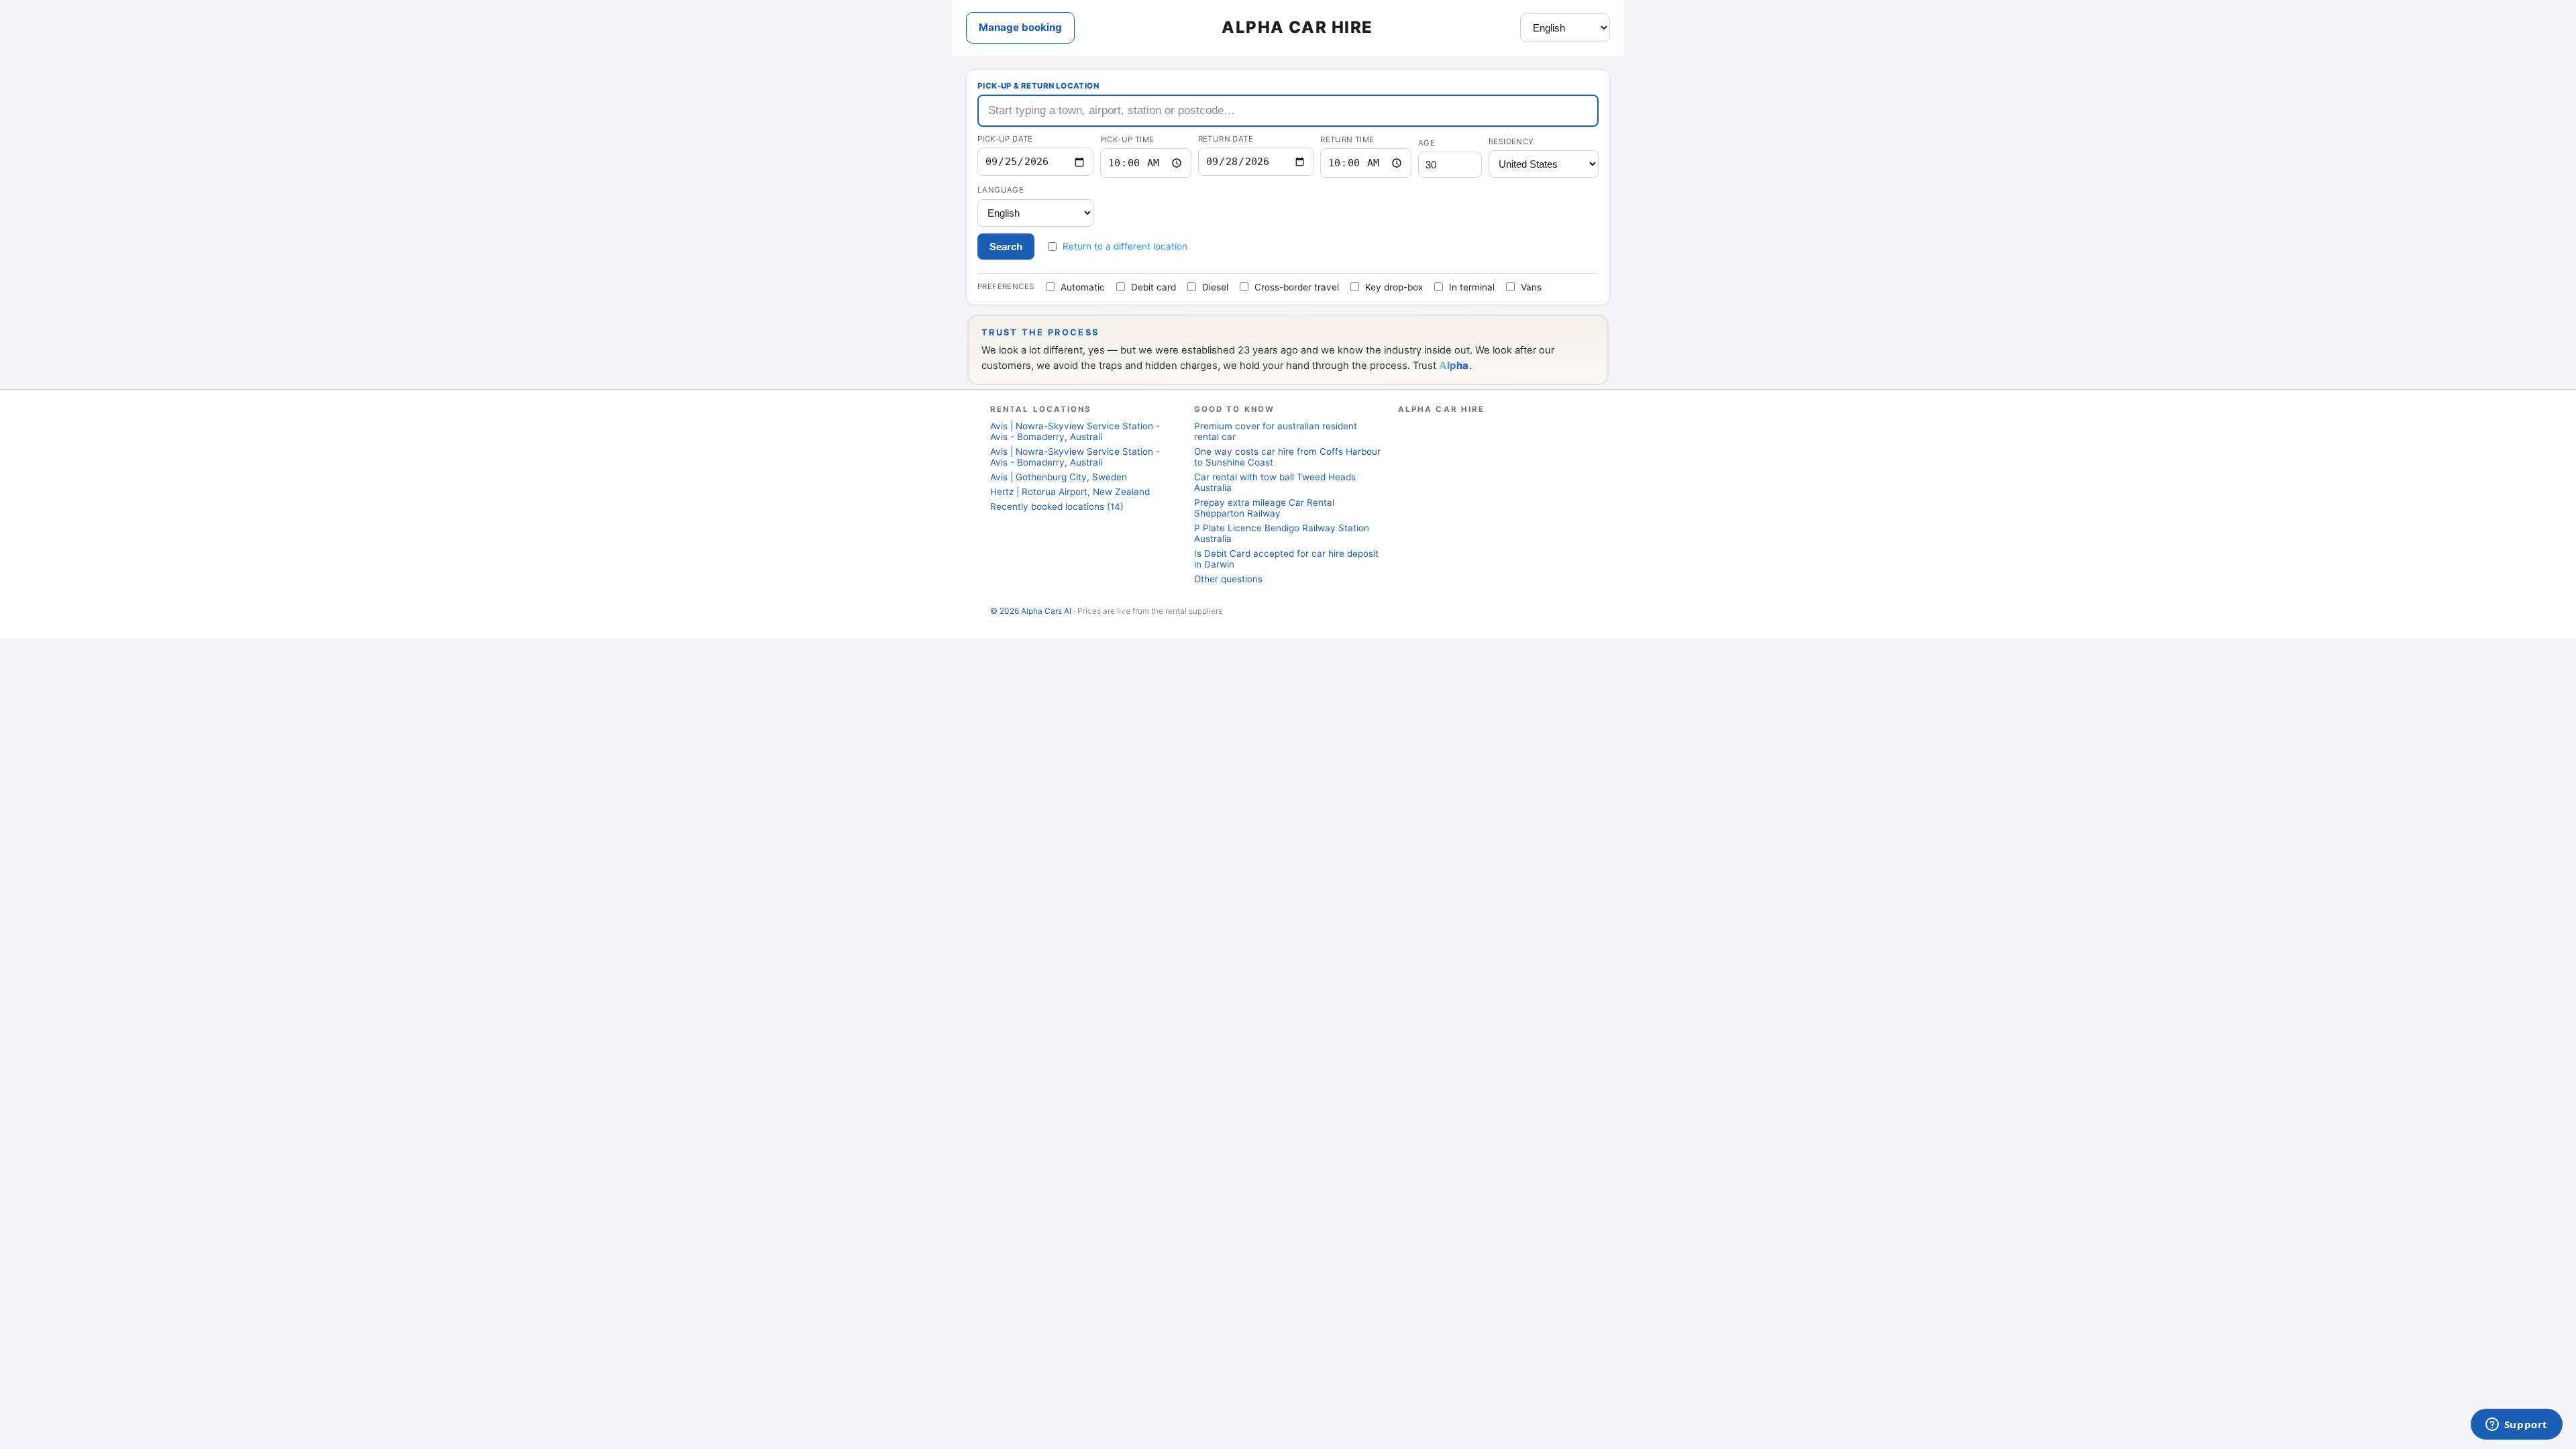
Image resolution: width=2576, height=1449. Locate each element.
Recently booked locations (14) (1057, 506)
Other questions (1228, 579)
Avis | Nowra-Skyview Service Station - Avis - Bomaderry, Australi (1075, 431)
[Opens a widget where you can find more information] (2516, 1426)
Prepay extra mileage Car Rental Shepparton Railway (1264, 508)
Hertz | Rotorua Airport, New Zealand (1070, 492)
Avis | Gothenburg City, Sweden (1059, 477)
